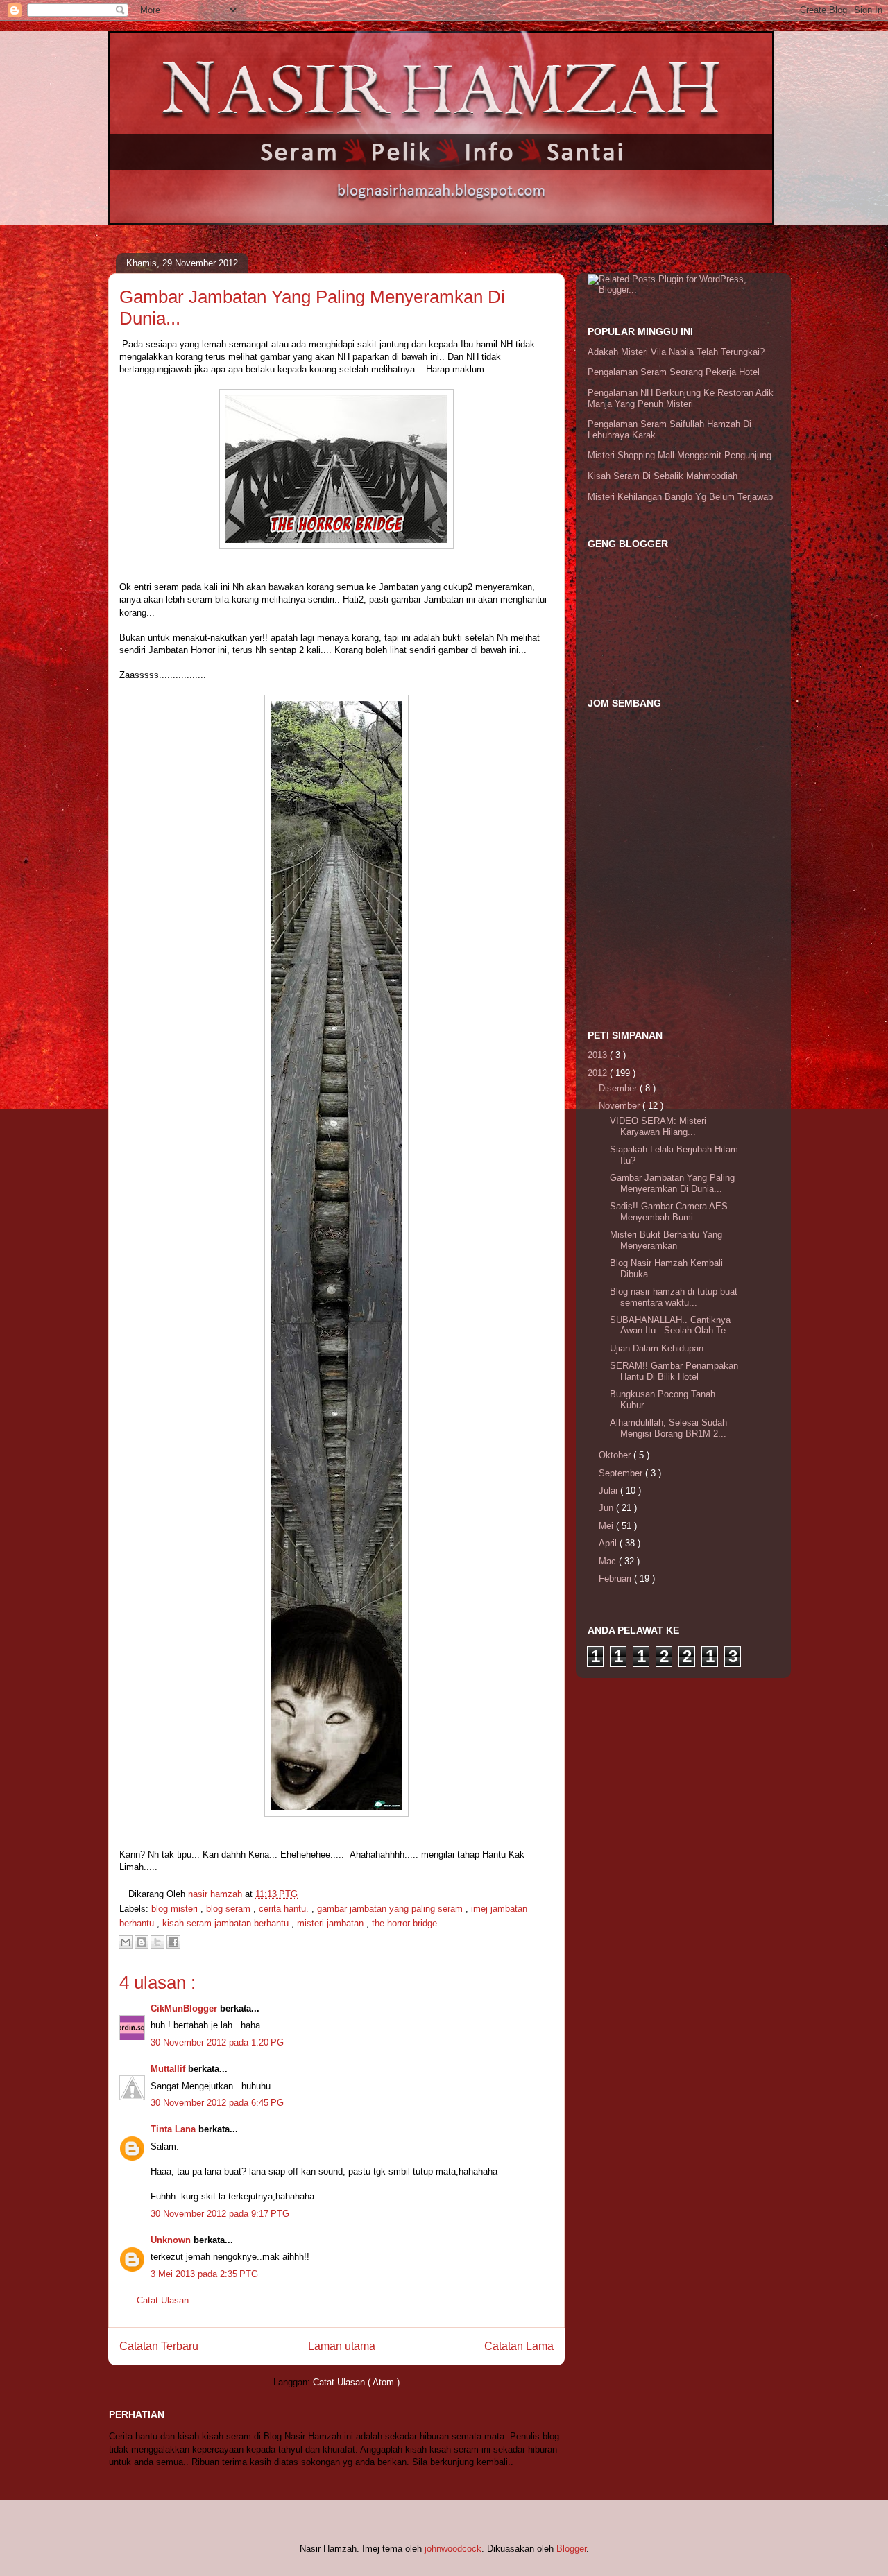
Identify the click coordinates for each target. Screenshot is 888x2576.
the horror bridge (404, 1923)
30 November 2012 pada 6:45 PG (217, 2103)
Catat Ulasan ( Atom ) (356, 2382)
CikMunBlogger (185, 2008)
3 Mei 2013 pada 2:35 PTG (204, 2274)
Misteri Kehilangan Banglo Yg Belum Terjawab (680, 497)
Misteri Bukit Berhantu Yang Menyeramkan (666, 1240)
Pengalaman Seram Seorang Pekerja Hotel (674, 372)
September (622, 1473)
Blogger (571, 2549)
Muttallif (169, 2069)
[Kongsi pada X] (157, 1942)
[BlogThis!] (142, 1942)
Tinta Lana (174, 2129)
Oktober (616, 1455)
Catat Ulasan (163, 2300)
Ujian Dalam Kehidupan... (661, 1348)
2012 (599, 1073)
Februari (616, 1579)
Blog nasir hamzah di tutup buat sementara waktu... (674, 1297)
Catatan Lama (519, 2346)
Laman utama (342, 2346)
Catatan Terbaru (159, 2346)
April (609, 1543)
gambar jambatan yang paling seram (391, 1909)
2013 (599, 1055)
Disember (619, 1088)
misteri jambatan (332, 1923)
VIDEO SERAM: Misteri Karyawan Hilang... (658, 1126)
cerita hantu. (285, 1909)
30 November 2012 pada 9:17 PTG (220, 2214)
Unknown (172, 2240)
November (621, 1106)
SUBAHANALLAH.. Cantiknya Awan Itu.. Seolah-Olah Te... (672, 1325)
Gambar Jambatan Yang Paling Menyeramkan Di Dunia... (672, 1183)
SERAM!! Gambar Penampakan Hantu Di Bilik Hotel (674, 1371)
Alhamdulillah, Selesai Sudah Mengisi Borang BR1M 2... (668, 1428)
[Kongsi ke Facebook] (173, 1942)
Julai (609, 1490)
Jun (607, 1508)
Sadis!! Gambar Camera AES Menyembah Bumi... (669, 1212)
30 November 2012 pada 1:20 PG (217, 2042)
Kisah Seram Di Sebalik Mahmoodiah (663, 476)
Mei (607, 1526)
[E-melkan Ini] (126, 1942)
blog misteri (176, 1909)
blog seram (230, 1909)
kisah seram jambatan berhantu (227, 1923)
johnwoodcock (453, 2549)
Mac (609, 1561)
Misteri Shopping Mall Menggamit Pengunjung (680, 455)
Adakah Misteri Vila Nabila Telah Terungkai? (676, 352)
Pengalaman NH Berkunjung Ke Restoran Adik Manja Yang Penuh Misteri (681, 398)
